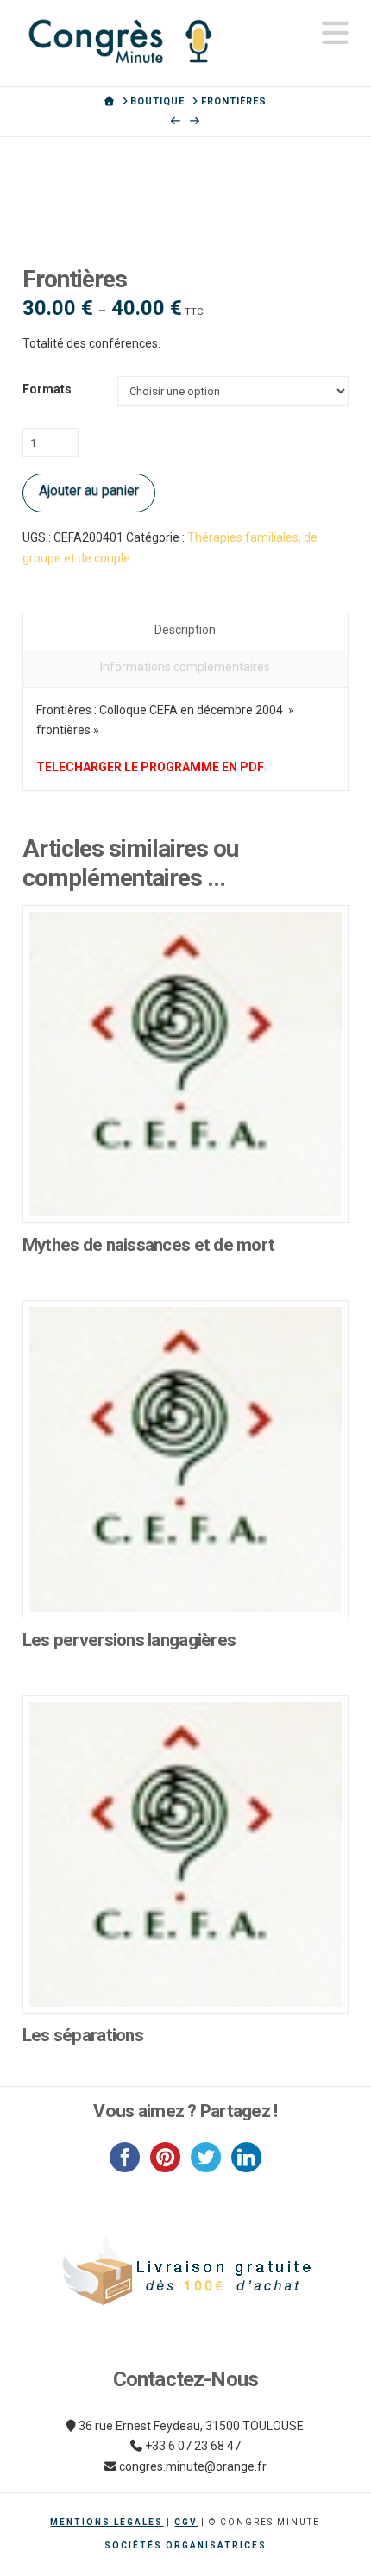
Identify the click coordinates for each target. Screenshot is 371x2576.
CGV (186, 2522)
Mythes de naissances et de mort (149, 1245)
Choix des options (185, 1191)
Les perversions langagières (129, 1640)
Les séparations (83, 2035)
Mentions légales (107, 2522)
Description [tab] (185, 630)
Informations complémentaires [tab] (185, 667)
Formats (47, 389)
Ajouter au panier (89, 490)
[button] (335, 33)
